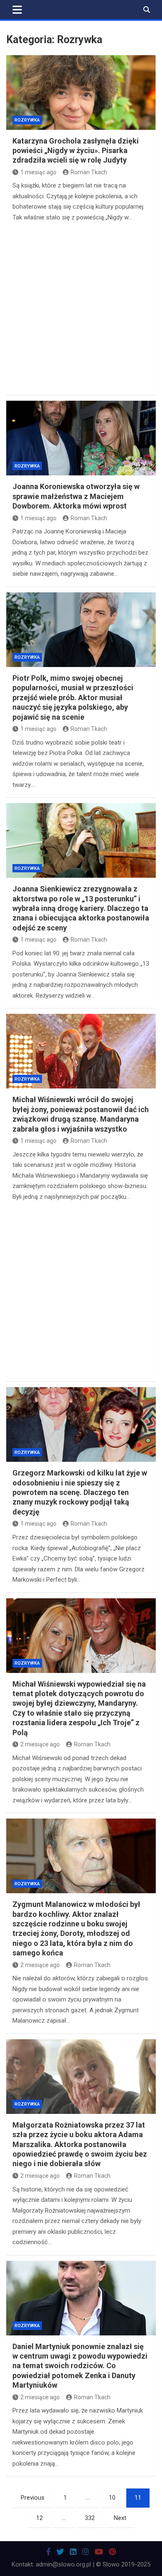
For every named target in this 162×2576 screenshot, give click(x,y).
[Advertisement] (81, 308)
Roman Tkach (89, 172)
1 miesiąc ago (38, 172)
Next (120, 2518)
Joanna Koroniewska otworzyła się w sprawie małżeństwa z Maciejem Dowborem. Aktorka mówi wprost (76, 496)
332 (90, 2518)
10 (112, 2498)
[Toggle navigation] (17, 10)
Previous (33, 2498)
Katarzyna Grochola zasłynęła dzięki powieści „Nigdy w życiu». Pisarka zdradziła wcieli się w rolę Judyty (76, 151)
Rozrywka (27, 120)
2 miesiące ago (40, 1744)
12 (39, 2518)
